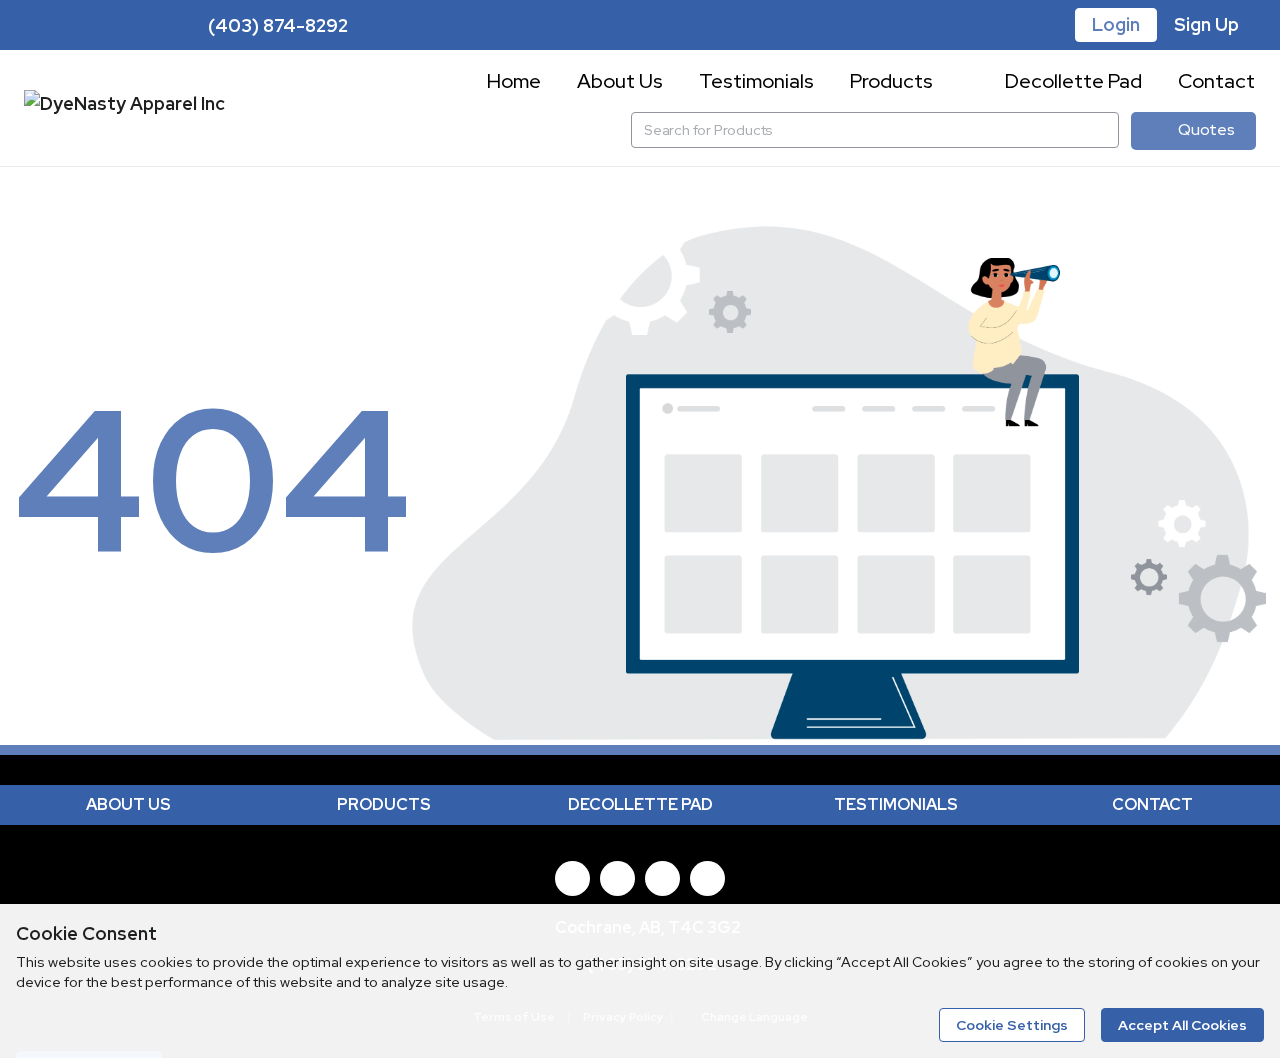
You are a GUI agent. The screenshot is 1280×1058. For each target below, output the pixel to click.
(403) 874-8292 (276, 25)
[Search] (1101, 130)
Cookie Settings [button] (1012, 1025)
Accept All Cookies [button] (1182, 1025)
